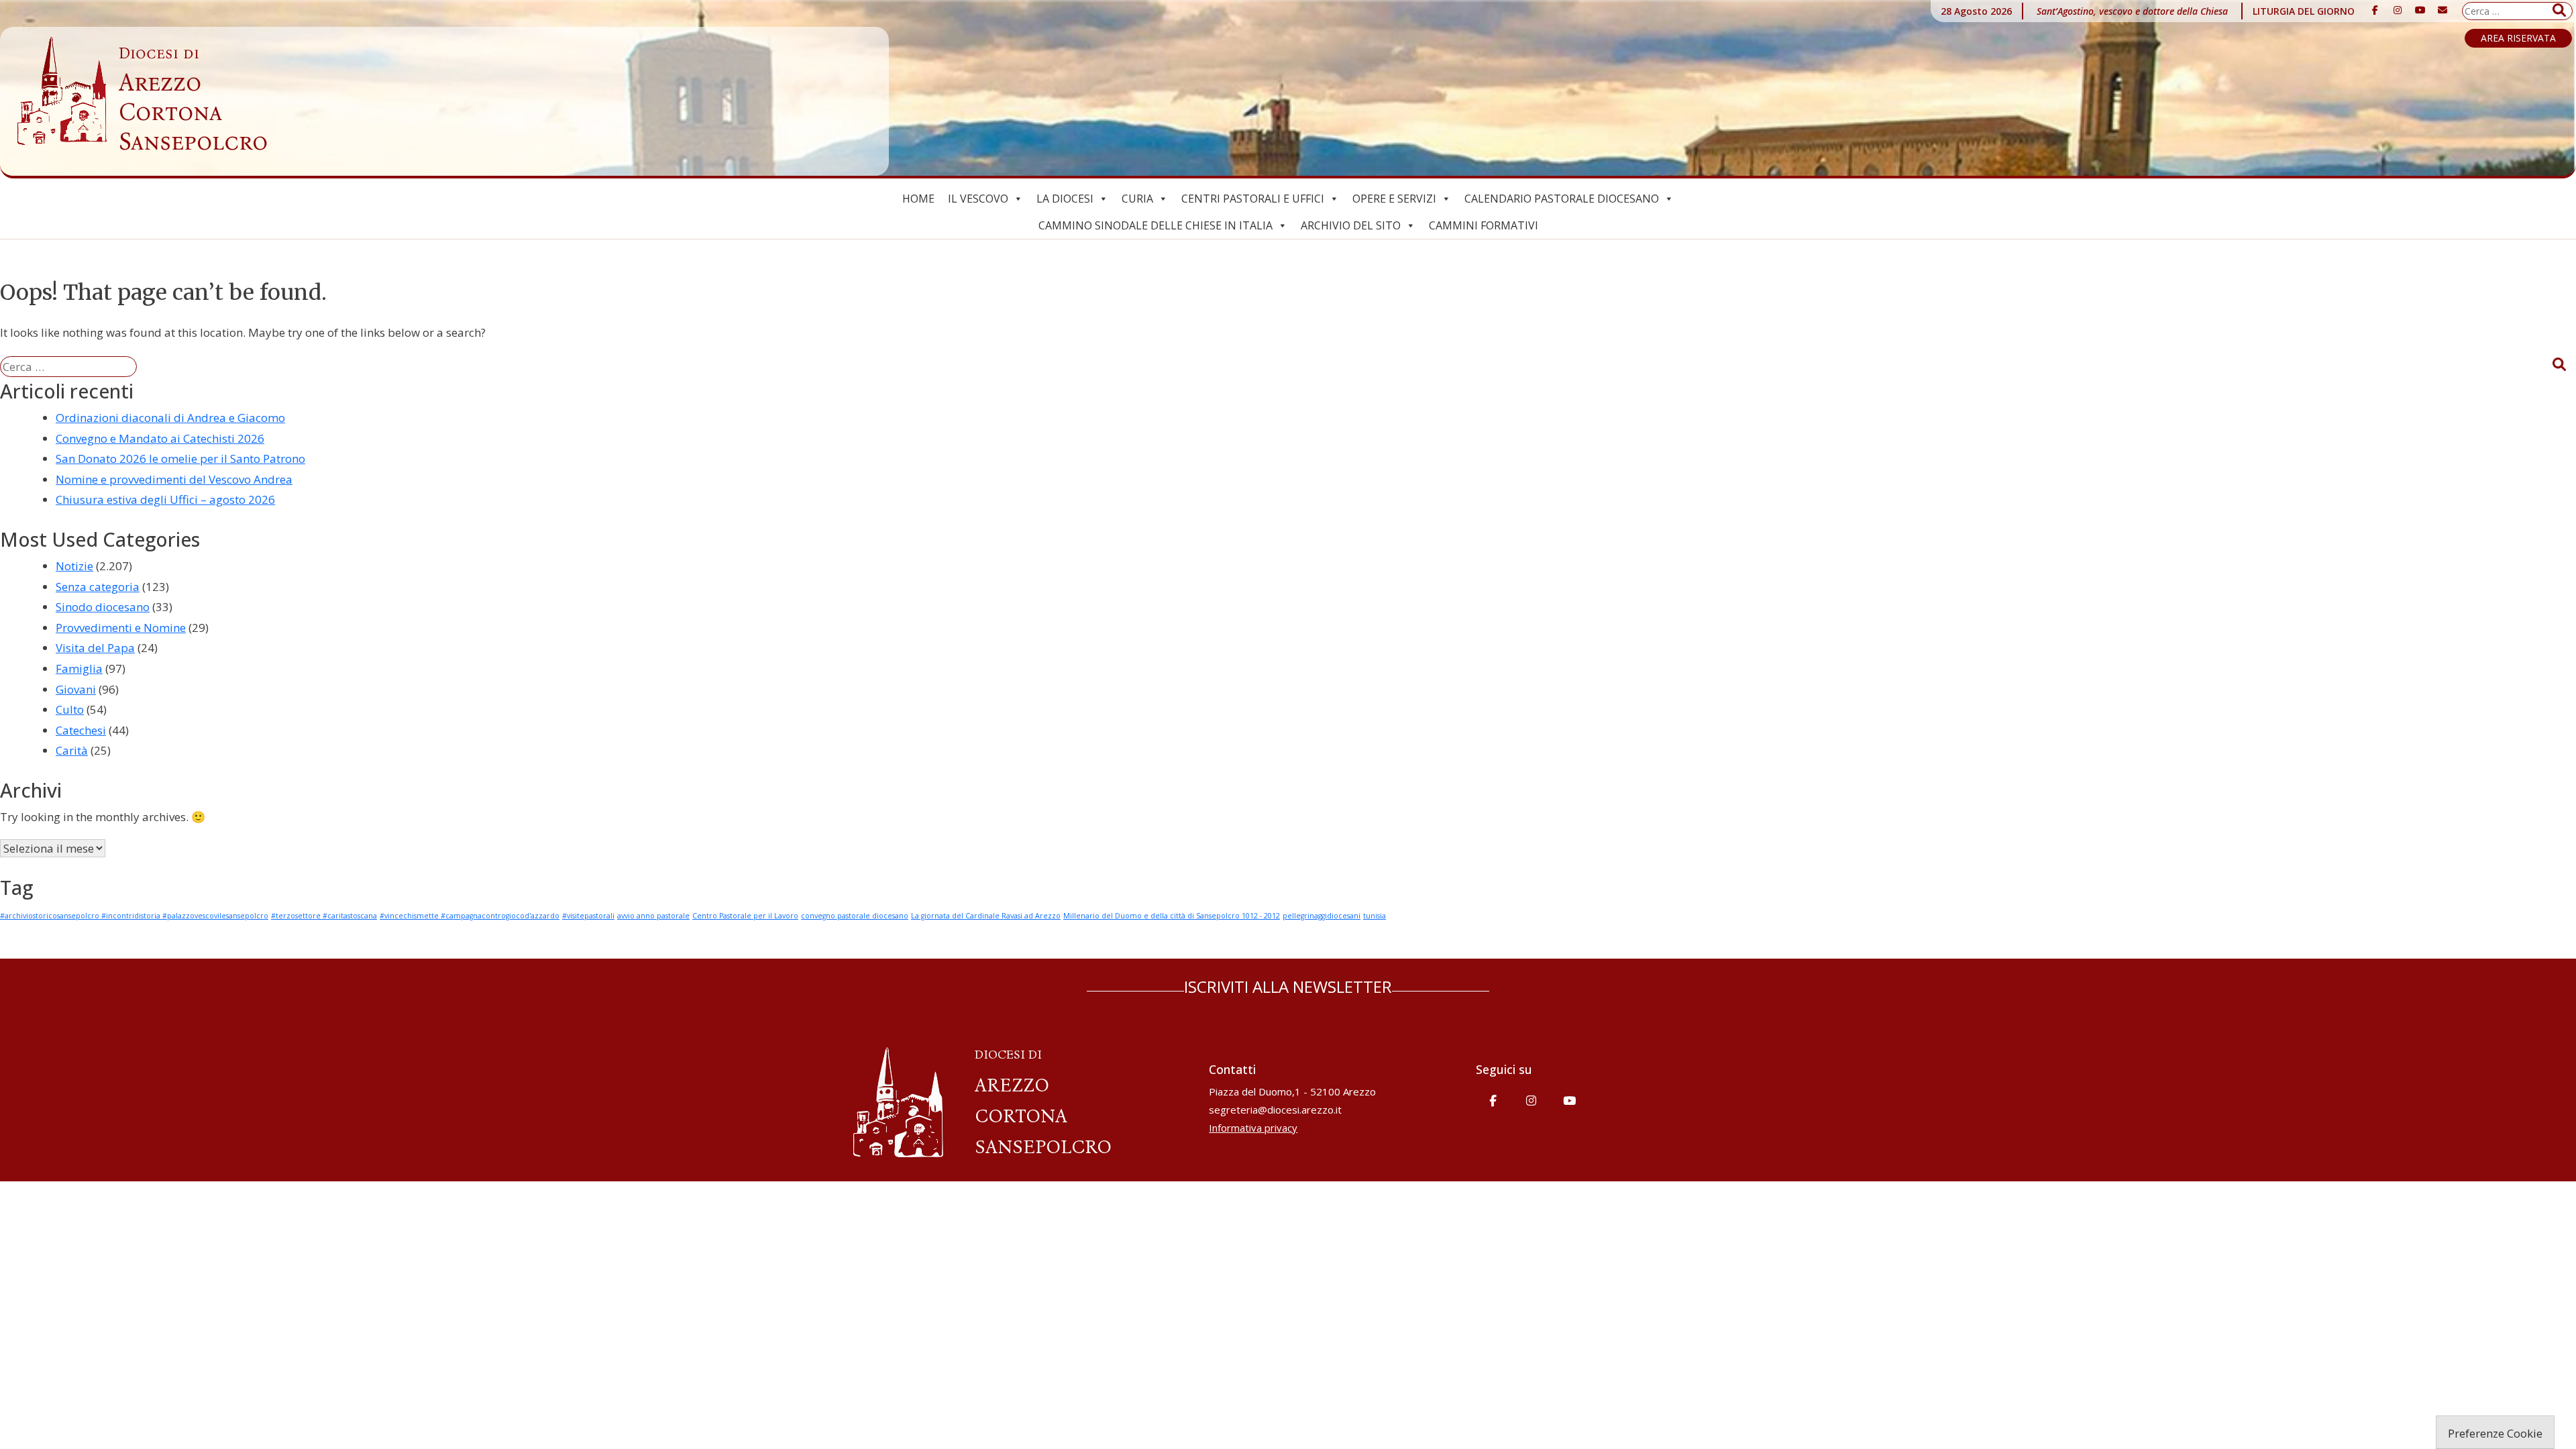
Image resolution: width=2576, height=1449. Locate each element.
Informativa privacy (1253, 1128)
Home (918, 199)
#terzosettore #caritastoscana (324, 916)
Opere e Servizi (1394, 199)
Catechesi (81, 730)
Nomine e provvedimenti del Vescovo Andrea (174, 479)
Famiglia (79, 668)
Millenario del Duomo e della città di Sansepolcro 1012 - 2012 (1172, 916)
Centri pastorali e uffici (1253, 199)
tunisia (1375, 916)
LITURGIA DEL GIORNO (2304, 11)
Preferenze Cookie (2495, 1433)
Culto (70, 709)
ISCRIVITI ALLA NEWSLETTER (1288, 986)
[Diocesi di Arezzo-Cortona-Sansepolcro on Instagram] (2398, 10)
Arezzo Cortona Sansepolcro (193, 100)
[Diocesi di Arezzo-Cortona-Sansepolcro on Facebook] (2375, 10)
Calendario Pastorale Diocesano (1562, 199)
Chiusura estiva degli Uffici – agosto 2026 (165, 499)
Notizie (74, 566)
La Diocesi (1065, 199)
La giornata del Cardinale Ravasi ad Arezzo (986, 916)
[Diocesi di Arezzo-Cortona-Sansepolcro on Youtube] (2420, 10)
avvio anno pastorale (653, 916)
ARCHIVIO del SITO (1351, 225)
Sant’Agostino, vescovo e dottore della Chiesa (2132, 11)
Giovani (76, 689)
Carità (72, 750)
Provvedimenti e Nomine (121, 628)
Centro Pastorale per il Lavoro (745, 916)
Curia (1137, 199)
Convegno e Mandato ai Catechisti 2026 (160, 438)
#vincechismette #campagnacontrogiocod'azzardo (470, 916)
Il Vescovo (978, 199)
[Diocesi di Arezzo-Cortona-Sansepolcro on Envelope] (2443, 10)
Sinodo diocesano (103, 607)
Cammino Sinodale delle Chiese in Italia (1156, 225)
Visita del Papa (95, 648)
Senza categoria (98, 587)
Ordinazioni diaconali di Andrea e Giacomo (170, 418)
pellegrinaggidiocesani (1322, 916)
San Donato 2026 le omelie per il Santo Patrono (180, 459)
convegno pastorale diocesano (855, 916)
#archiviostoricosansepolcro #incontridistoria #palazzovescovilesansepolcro (134, 916)
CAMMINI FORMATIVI (1484, 225)
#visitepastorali (588, 916)
